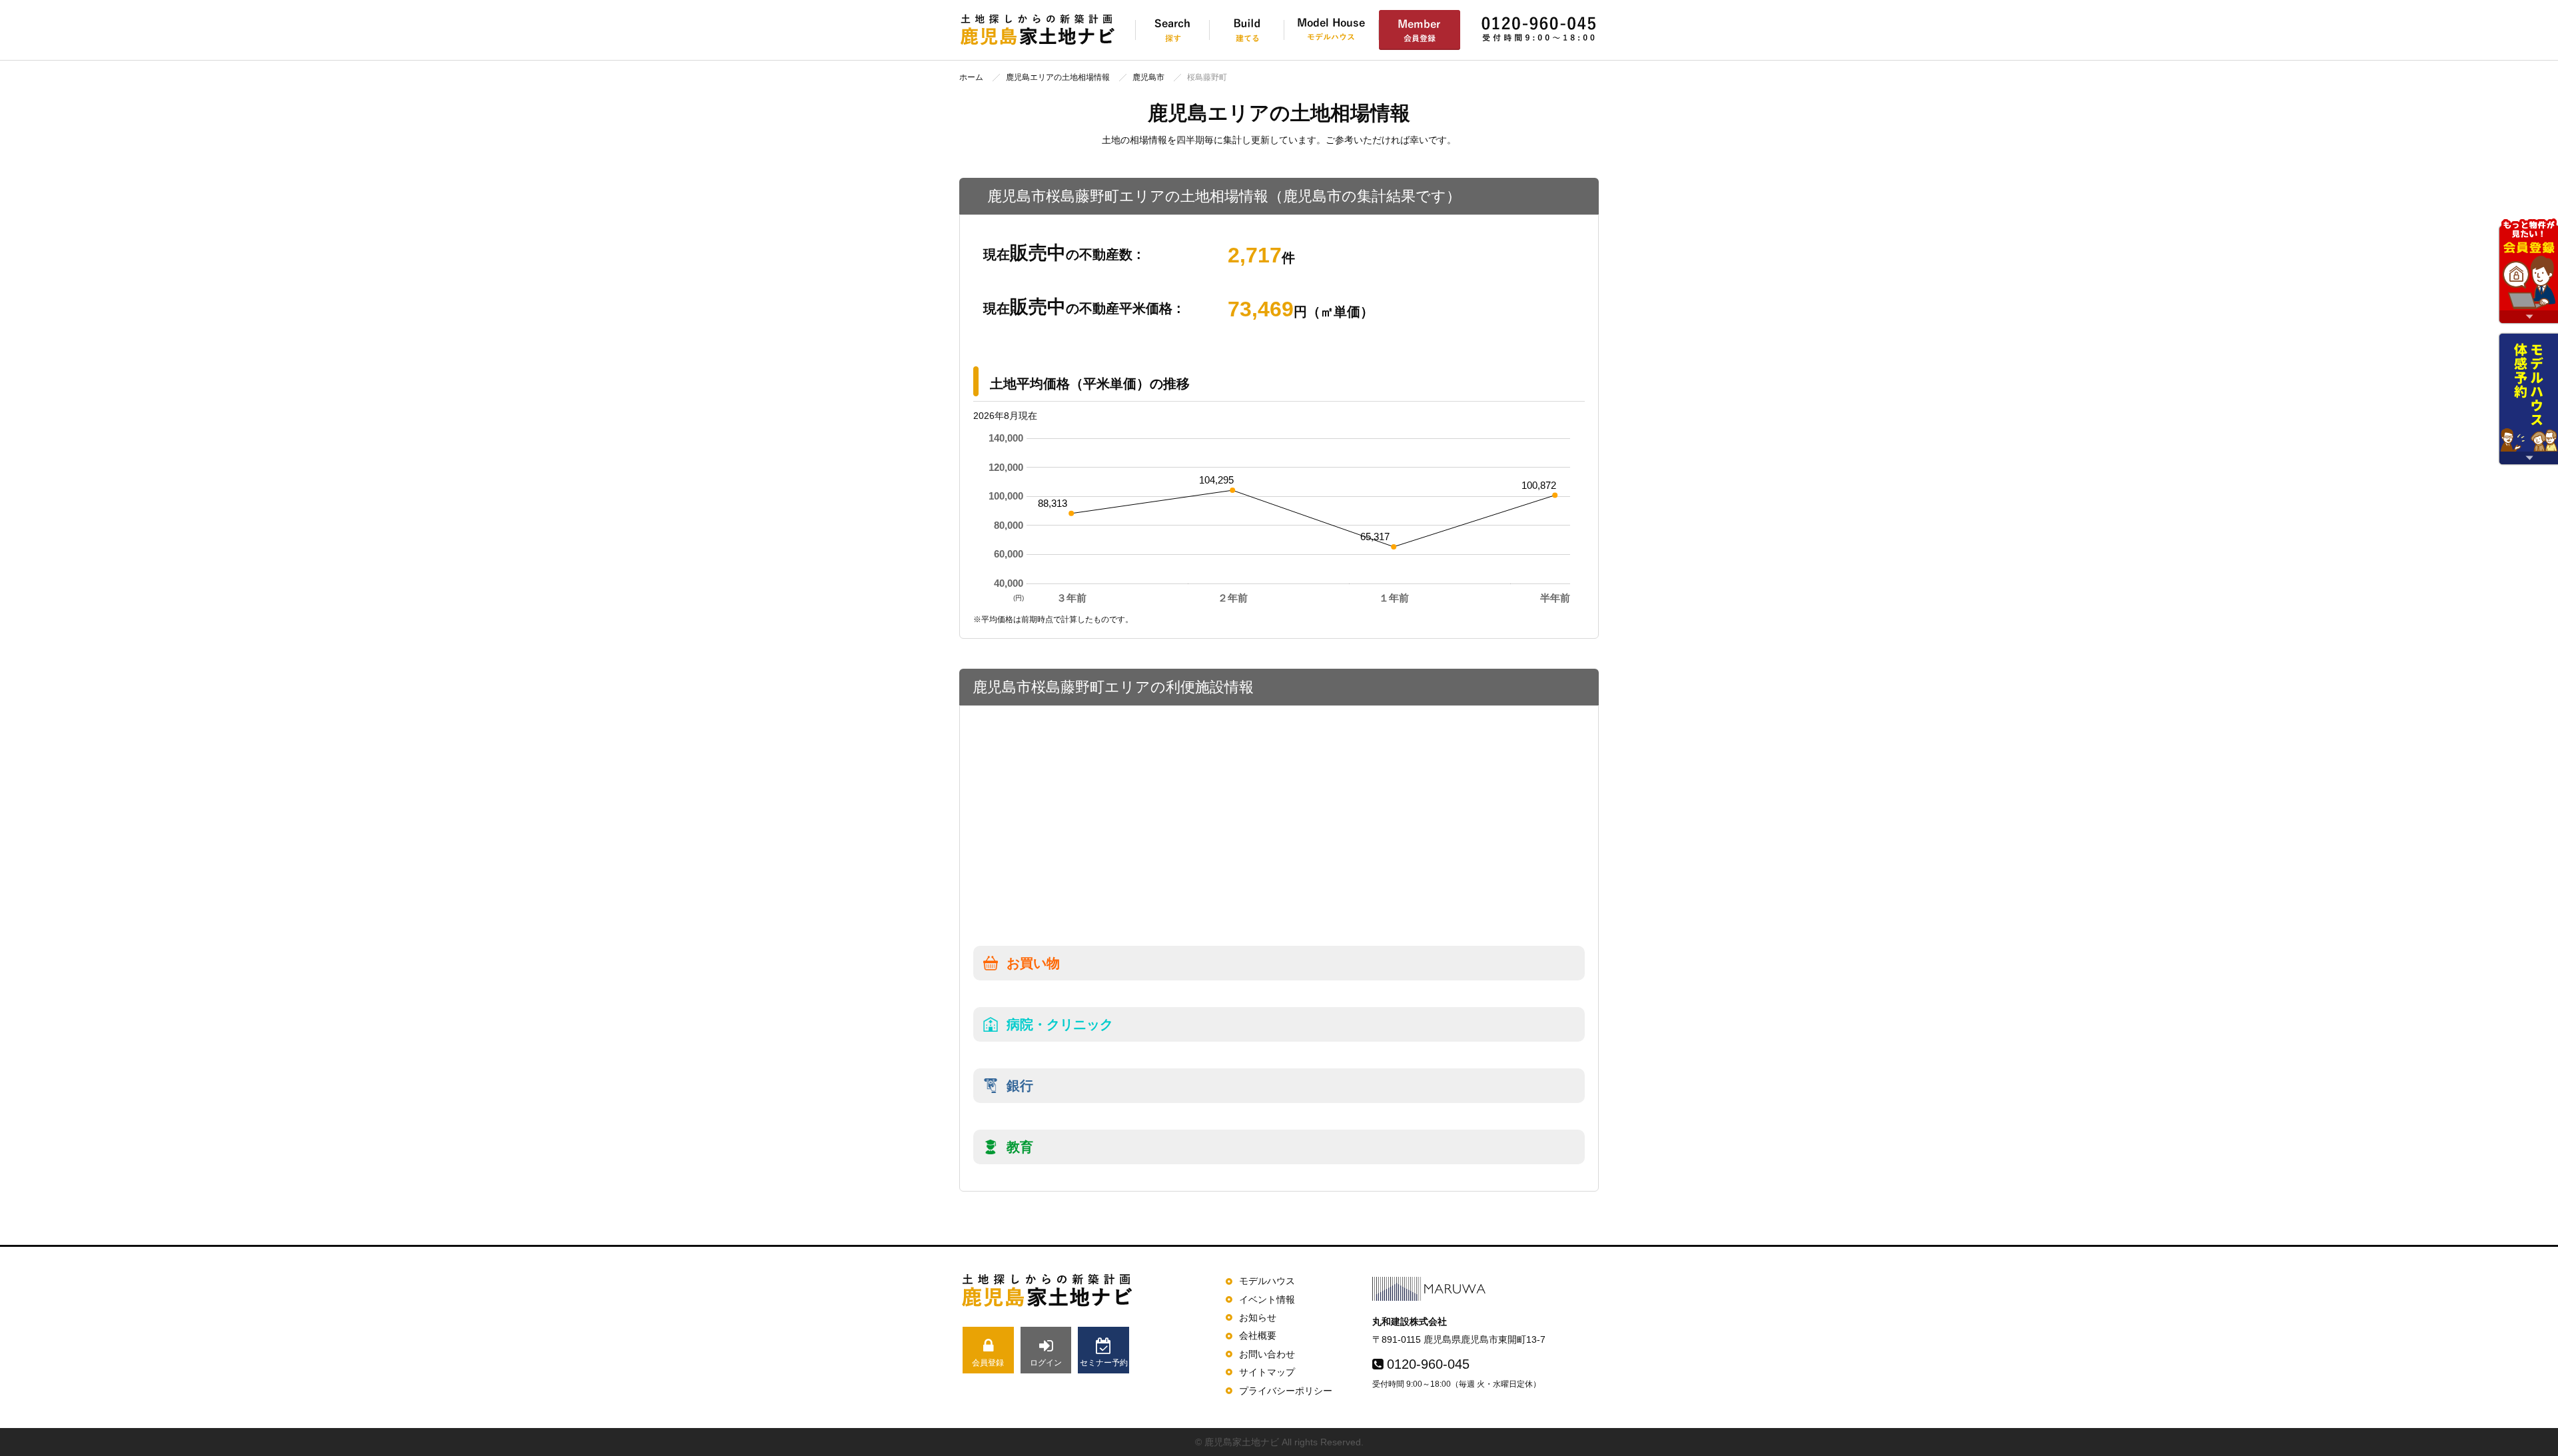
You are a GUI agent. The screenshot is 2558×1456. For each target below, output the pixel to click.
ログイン (1046, 1363)
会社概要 (1258, 1335)
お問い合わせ (1267, 1354)
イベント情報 (1267, 1299)
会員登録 (988, 1363)
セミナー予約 (1104, 1363)
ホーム (971, 77)
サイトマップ (1267, 1372)
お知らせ (1258, 1317)
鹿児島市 (1148, 77)
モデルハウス (1267, 1281)
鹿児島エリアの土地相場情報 (1058, 77)
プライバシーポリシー (1286, 1391)
